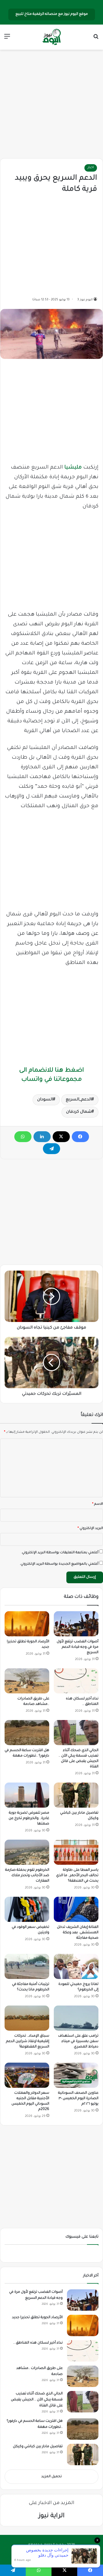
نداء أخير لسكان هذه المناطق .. (38, 2343)
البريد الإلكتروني (90, 1529)
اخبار (91, 168)
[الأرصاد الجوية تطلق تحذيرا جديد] (27, 1624)
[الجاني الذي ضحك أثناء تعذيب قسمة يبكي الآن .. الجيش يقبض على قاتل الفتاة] (76, 1732)
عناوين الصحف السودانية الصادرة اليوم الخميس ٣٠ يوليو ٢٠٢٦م (78, 2099)
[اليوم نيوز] (51, 37)
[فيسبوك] (80, 1137)
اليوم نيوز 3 (85, 300)
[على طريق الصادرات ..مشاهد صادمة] (27, 1681)
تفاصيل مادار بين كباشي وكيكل (38, 2447)
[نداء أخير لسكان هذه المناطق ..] (76, 1681)
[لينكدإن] (42, 1137)
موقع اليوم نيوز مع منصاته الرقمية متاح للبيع (52, 14)
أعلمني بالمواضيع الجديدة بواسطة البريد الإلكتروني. (59, 1564)
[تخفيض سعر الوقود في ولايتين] (27, 1909)
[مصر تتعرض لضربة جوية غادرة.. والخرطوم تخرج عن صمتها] (27, 1795)
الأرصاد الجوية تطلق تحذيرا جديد (37, 2318)
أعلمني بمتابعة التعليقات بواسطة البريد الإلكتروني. (60, 1553)
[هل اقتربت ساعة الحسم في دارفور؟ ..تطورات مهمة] (27, 1733)
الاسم (98, 1504)
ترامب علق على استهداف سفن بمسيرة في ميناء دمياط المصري (78, 2041)
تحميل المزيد (51, 2477)
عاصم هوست (46, 2554)
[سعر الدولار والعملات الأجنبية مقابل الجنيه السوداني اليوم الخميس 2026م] (27, 2075)
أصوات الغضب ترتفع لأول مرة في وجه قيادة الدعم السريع (78, 1647)
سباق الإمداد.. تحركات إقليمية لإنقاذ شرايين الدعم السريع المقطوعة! (28, 2041)
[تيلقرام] (51, 1149)
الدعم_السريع (79, 1100)
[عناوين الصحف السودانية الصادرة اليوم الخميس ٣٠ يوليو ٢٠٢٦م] (76, 2075)
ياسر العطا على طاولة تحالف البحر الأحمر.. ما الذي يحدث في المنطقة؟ (77, 1876)
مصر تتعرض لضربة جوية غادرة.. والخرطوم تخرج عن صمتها (29, 1819)
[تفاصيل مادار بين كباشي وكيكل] (76, 1795)
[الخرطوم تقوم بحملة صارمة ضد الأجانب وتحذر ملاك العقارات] (27, 1852)
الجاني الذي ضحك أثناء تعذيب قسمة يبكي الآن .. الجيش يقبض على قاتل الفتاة (37, 2400)
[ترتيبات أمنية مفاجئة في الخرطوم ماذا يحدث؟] (27, 1966)
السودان (45, 1100)
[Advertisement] (51, 104)
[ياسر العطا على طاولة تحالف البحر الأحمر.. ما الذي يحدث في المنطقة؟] (76, 1852)
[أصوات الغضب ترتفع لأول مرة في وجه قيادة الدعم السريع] (76, 1624)
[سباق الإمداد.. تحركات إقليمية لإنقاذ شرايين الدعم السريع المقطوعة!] (27, 2018)
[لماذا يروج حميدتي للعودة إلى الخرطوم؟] (76, 1966)
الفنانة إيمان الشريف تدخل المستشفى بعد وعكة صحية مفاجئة (78, 1933)
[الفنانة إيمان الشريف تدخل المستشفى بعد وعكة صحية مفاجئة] (76, 1909)
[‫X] (61, 1137)
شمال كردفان (79, 1112)
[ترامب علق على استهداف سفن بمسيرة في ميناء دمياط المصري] (76, 2018)
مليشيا (73, 468)
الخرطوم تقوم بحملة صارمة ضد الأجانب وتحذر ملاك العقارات (27, 1876)
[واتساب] (23, 1137)
